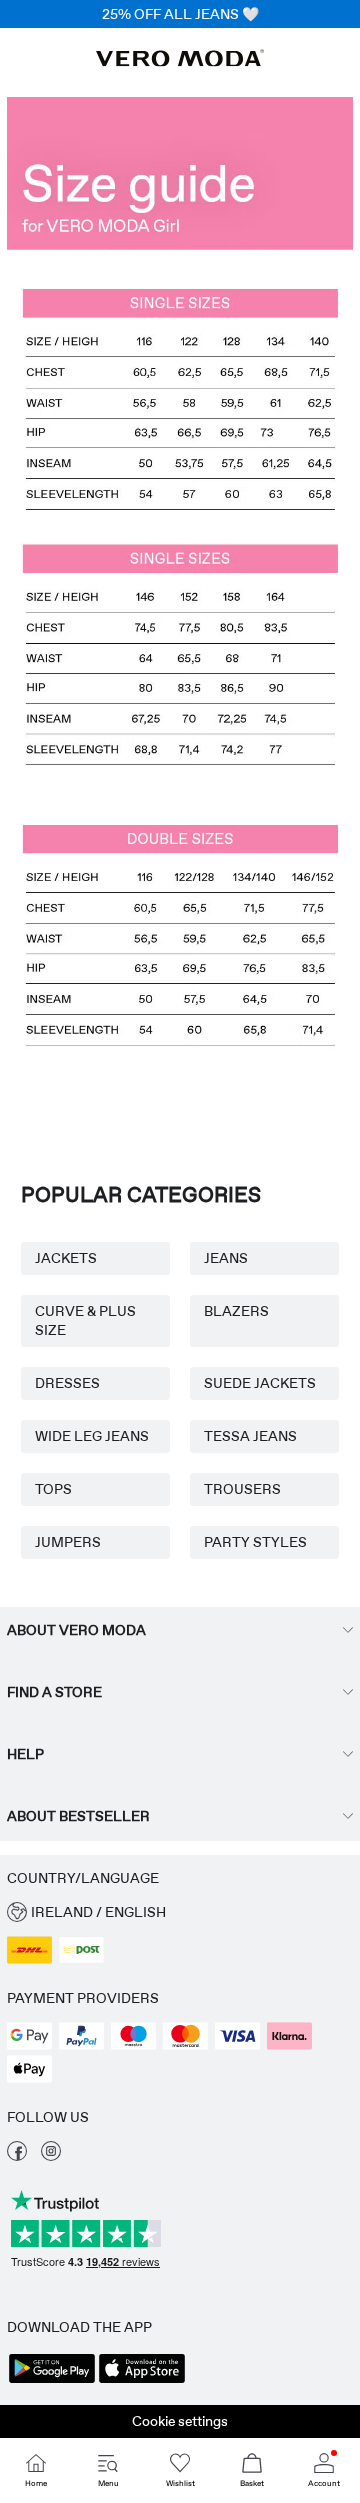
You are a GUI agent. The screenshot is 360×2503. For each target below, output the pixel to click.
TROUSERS (242, 1489)
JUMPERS (68, 1542)
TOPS (53, 1489)
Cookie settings (180, 2421)
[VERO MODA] (180, 61)
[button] (180, 606)
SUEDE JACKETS (260, 1383)
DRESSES (67, 1383)
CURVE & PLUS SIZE (85, 1320)
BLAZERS (236, 1311)
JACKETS (66, 1258)
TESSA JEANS (250, 1436)
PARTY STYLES (255, 1542)
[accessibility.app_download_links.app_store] (142, 2381)
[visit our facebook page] (17, 2156)
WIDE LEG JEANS (92, 1436)
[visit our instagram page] (51, 2156)
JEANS (226, 1258)
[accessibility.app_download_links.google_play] (52, 2381)
